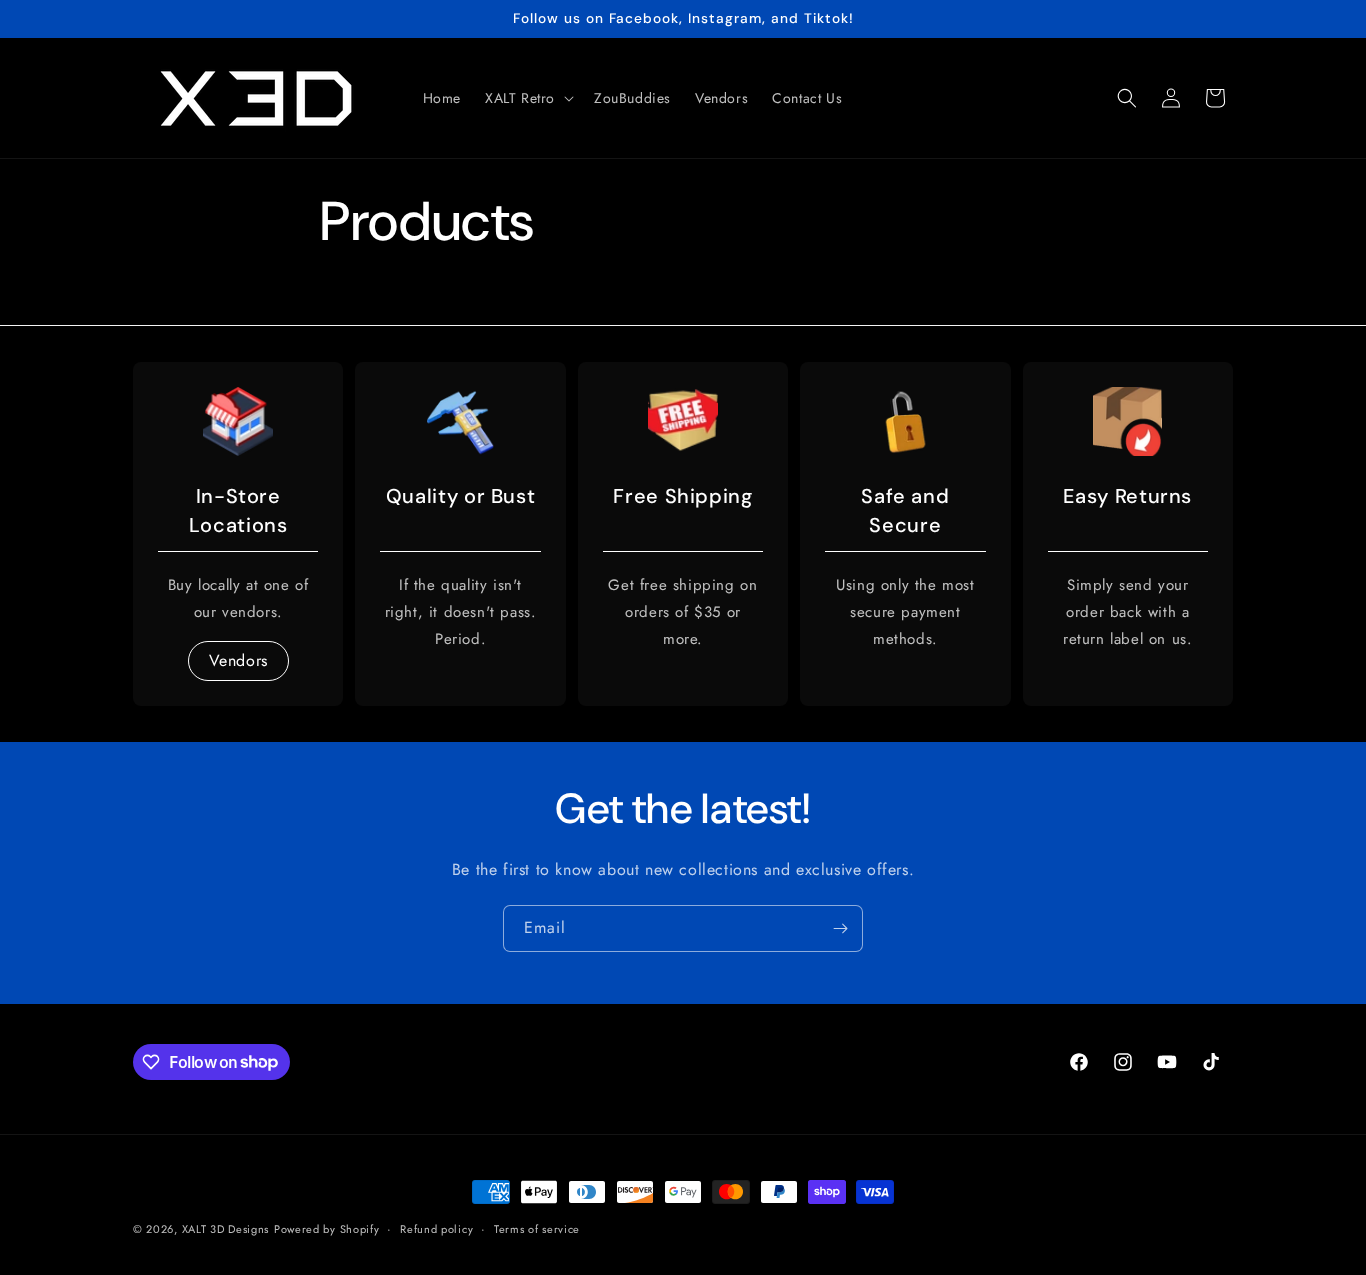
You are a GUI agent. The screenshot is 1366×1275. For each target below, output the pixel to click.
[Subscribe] (840, 928)
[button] (527, 98)
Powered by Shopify (327, 1229)
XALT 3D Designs (226, 1229)
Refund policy (436, 1228)
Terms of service (537, 1228)
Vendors (238, 659)
